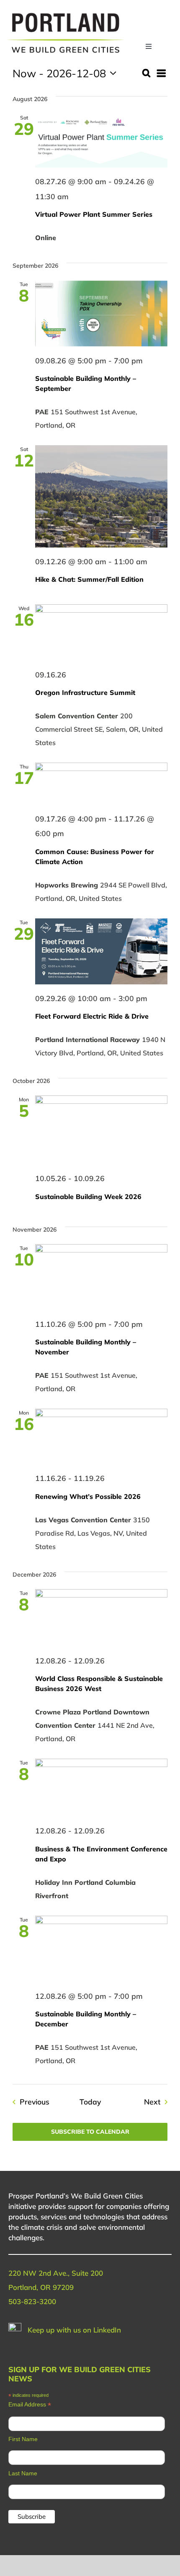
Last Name (23, 2473)
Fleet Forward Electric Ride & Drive (92, 1016)
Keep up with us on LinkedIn (74, 2330)
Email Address (30, 2405)
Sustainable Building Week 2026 (88, 1197)
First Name (23, 2439)
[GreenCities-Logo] (66, 14)
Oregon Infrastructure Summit (85, 692)
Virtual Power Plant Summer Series (94, 214)
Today (90, 2102)
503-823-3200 (32, 2301)
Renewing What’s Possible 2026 (88, 1496)
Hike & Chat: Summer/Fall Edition (89, 579)
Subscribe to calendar (90, 2132)
